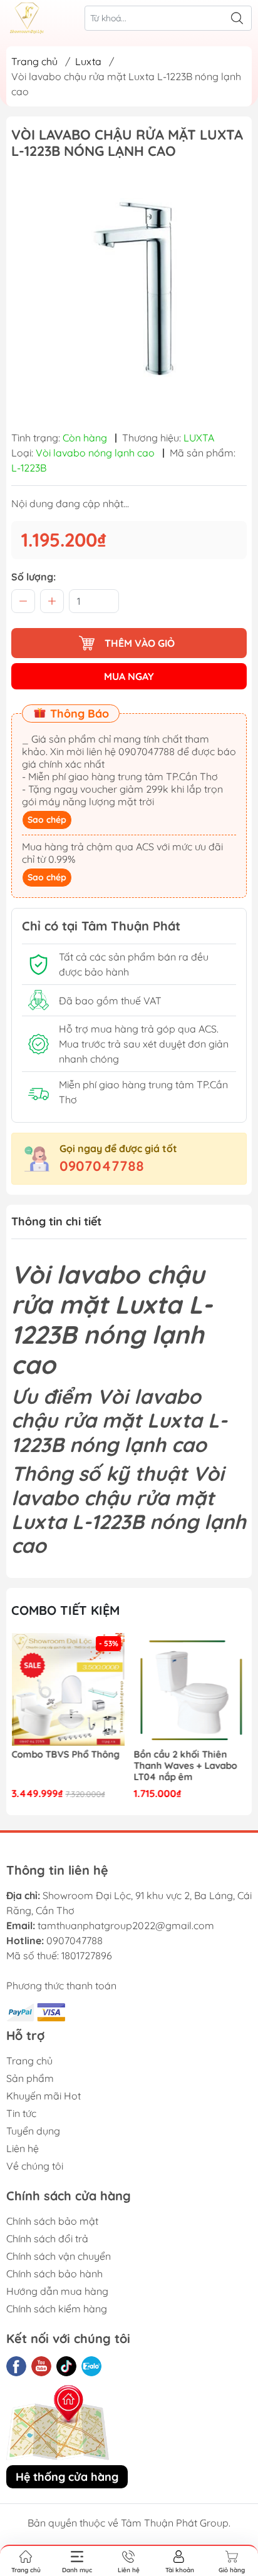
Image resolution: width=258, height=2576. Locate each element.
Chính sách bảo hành (54, 2274)
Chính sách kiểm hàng (57, 2309)
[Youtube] (41, 2366)
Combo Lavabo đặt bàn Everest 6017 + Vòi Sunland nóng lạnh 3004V (186, 1766)
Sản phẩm (30, 2078)
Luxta (88, 61)
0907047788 (102, 1166)
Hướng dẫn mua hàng (57, 2291)
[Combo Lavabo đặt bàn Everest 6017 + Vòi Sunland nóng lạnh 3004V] (191, 1690)
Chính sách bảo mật (52, 2221)
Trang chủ (34, 61)
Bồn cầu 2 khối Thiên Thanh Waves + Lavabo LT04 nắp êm (63, 1766)
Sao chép (47, 820)
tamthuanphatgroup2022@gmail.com (126, 1925)
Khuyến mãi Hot (44, 2096)
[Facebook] (16, 2366)
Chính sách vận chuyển (59, 2256)
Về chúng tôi (35, 2166)
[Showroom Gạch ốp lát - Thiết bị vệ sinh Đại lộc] (27, 18)
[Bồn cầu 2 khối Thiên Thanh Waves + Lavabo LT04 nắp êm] (68, 1690)
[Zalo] (91, 2366)
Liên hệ (23, 2148)
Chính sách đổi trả (47, 2239)
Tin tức (21, 2113)
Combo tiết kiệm (65, 1610)
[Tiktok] (66, 2366)
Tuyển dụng (33, 2131)
